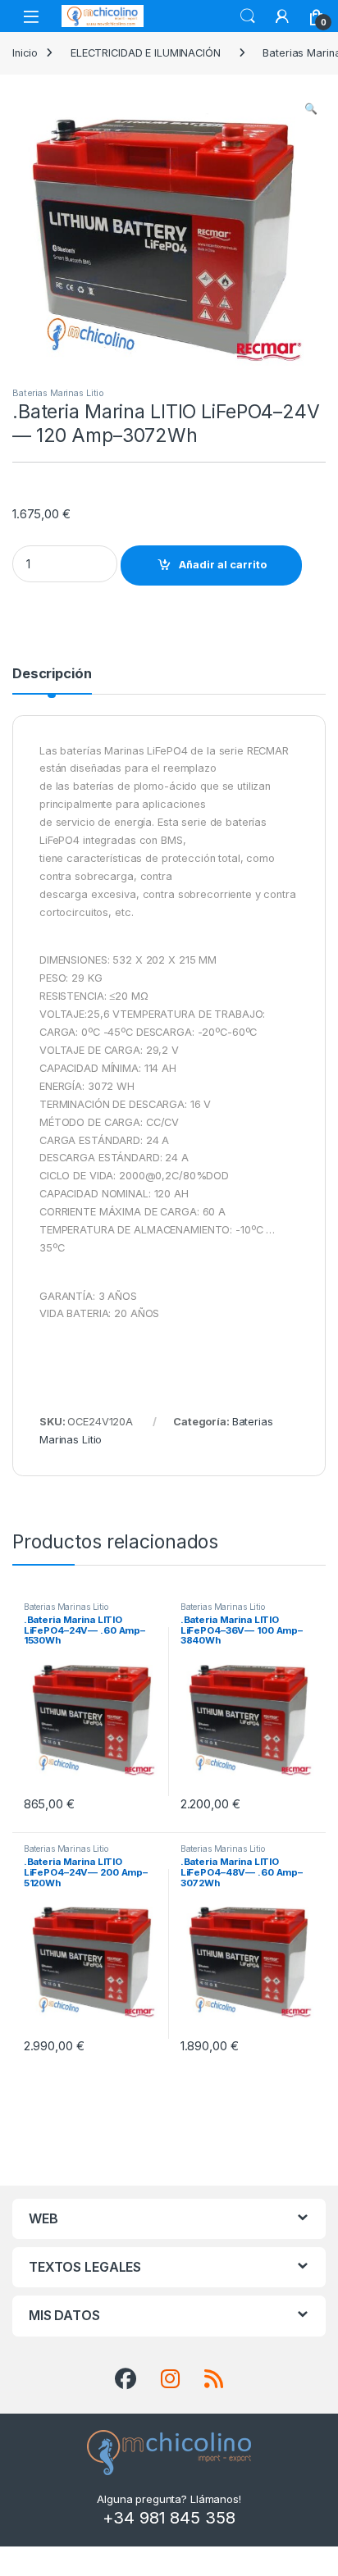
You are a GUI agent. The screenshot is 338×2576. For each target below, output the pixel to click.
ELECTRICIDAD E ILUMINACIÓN (146, 53)
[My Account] (282, 16)
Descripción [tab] (52, 674)
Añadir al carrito (223, 565)
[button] (311, 109)
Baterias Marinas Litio (58, 393)
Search (248, 16)
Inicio (25, 53)
